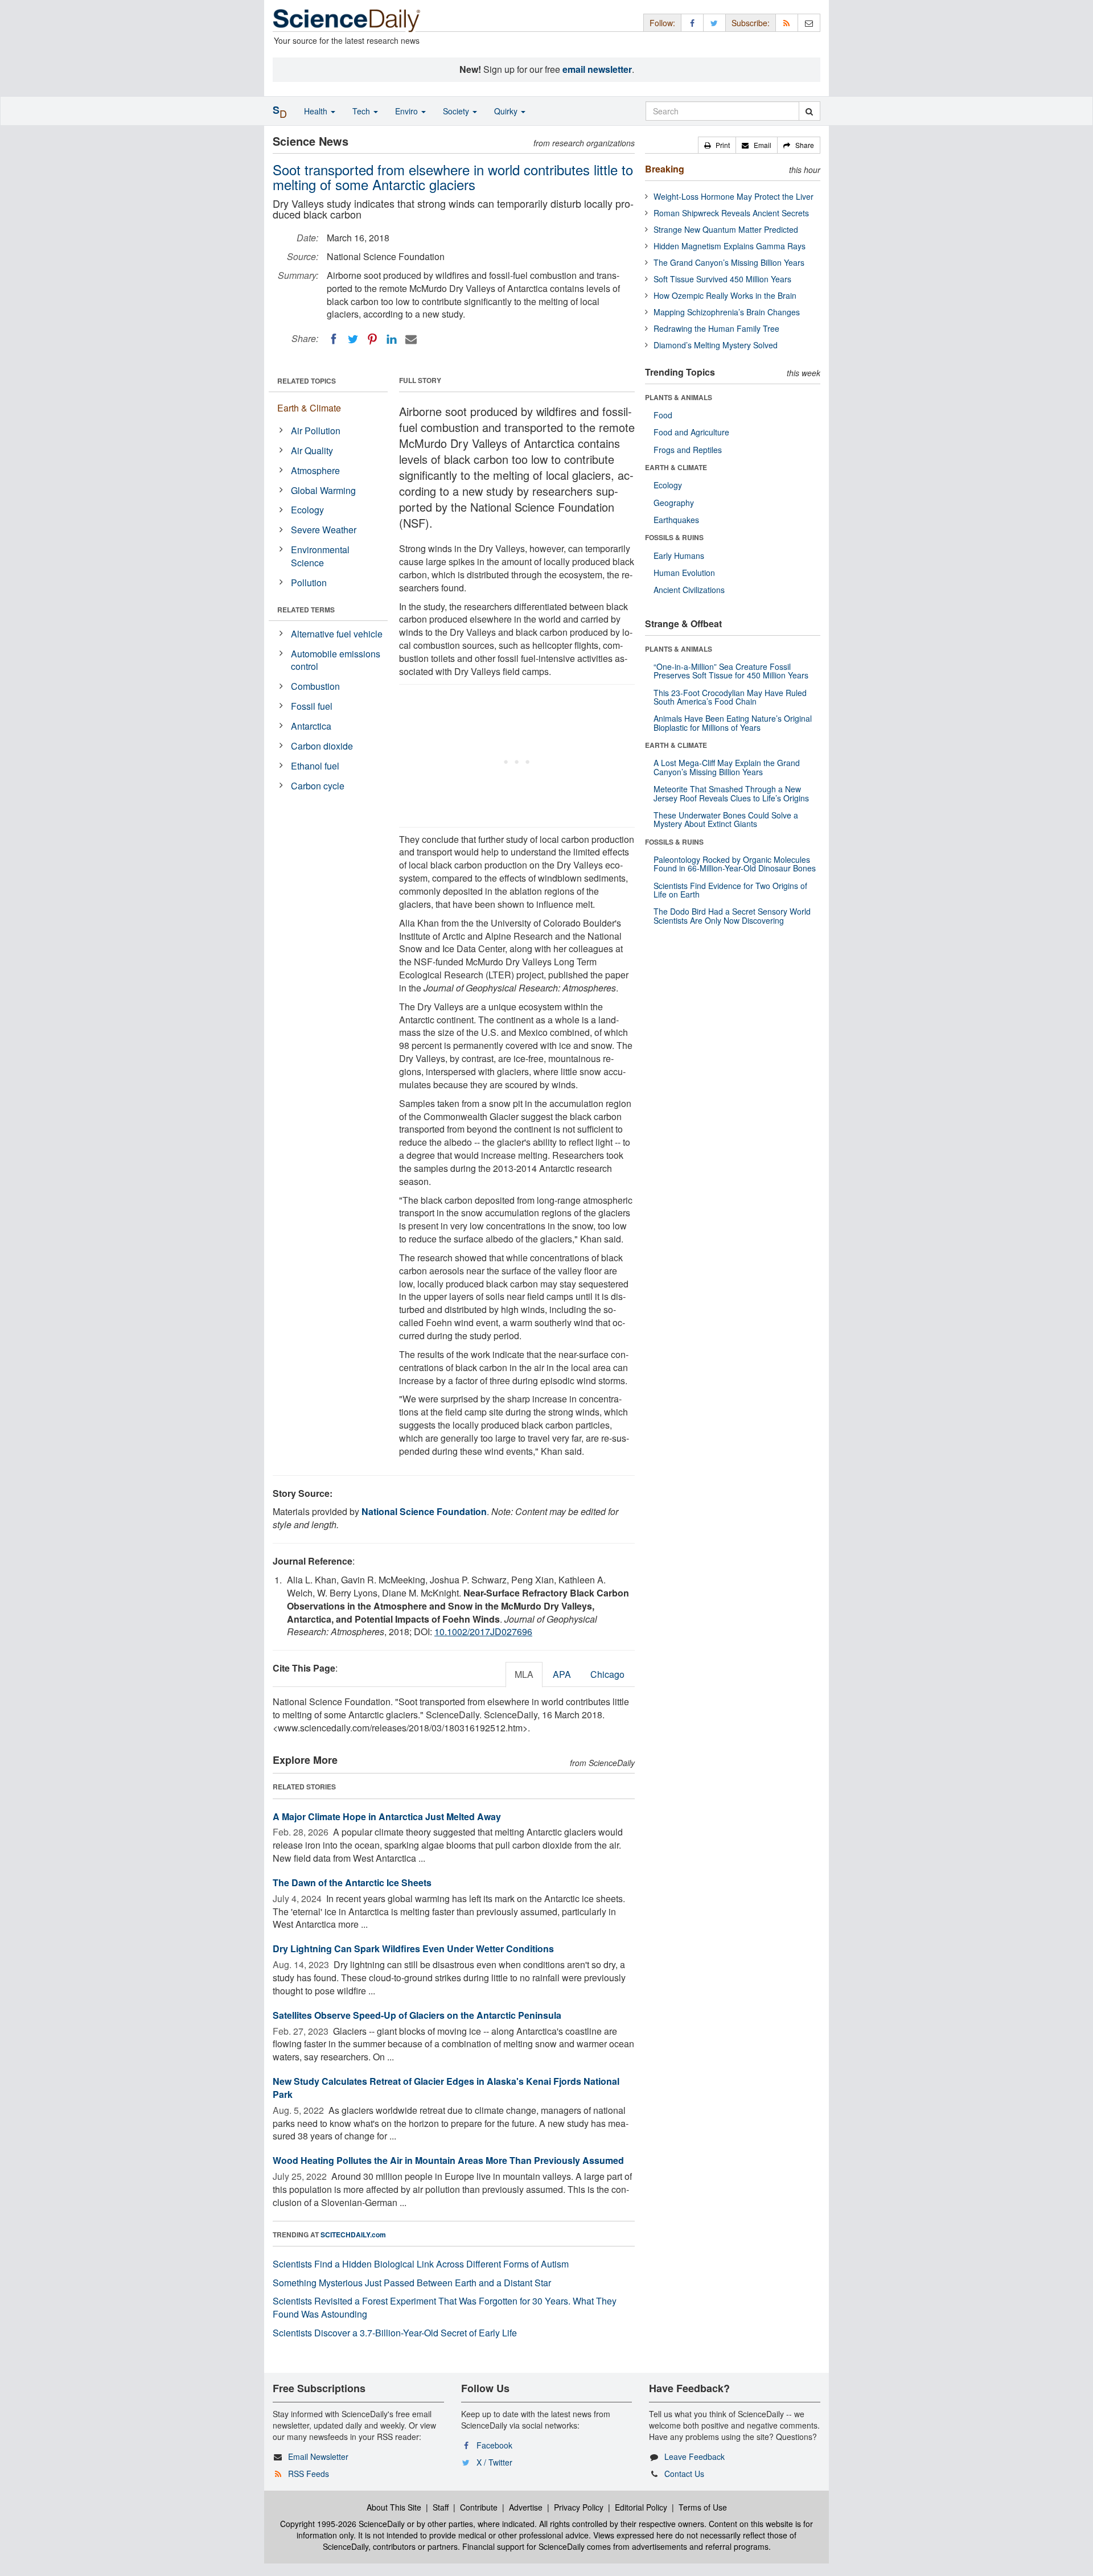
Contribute (479, 2507)
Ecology (307, 510)
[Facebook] (334, 339)
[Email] (411, 339)
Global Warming (323, 490)
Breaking (665, 169)
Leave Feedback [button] (695, 2456)
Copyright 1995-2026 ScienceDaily (342, 2524)
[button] (717, 145)
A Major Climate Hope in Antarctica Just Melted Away (387, 1816)
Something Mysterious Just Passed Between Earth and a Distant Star (412, 2283)
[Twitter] (353, 339)
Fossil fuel (312, 706)
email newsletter (597, 69)
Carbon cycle (318, 786)
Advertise (526, 2507)
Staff (441, 2507)
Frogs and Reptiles (688, 450)
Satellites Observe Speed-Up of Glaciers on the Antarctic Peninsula (417, 2015)
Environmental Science (320, 556)
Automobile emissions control (336, 660)
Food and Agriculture (691, 432)
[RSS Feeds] (787, 22)
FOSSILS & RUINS (674, 537)
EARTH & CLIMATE (676, 467)
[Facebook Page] (692, 22)
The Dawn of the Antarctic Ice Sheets (352, 1882)
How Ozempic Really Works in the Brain (725, 295)
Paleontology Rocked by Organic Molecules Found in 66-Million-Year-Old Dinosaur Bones (735, 864)
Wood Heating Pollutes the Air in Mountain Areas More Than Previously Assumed (448, 2160)
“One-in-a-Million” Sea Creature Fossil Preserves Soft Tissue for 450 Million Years (731, 671)
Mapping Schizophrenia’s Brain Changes (727, 312)
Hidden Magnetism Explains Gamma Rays (730, 246)
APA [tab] (562, 1674)
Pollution (309, 583)
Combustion (315, 686)
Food (663, 415)
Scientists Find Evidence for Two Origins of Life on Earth (730, 890)
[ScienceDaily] (347, 20)
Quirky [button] (507, 111)
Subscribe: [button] (751, 23)
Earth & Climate (309, 408)
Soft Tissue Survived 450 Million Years (722, 279)
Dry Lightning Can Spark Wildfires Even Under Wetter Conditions (413, 1949)
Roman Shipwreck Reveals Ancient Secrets (731, 213)
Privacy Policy (579, 2507)
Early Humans (679, 555)
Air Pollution (316, 431)
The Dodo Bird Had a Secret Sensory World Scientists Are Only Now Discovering (732, 915)
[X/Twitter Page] (714, 22)
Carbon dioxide (322, 746)
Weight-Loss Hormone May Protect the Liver (734, 196)
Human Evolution (684, 573)
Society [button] (457, 111)
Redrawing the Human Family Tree (716, 328)
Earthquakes (676, 520)
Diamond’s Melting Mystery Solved (716, 345)
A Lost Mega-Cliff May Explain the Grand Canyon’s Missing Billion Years (727, 767)
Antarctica (311, 726)
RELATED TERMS (306, 610)
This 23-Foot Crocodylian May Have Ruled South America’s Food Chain (730, 697)
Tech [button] (362, 111)
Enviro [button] (408, 111)
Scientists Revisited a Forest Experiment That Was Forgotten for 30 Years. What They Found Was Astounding (445, 2307)
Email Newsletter (318, 2456)
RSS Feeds (309, 2474)
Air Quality (312, 450)
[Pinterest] (372, 339)
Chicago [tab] (607, 1674)
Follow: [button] (662, 23)
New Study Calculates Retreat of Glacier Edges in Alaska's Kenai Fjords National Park (446, 2088)
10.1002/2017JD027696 (483, 1631)
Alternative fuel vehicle (337, 634)
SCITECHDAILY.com (353, 2235)
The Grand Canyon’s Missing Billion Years (729, 262)
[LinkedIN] (392, 339)
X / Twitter (494, 2462)
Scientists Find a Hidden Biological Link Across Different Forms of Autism (421, 2264)
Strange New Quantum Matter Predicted (726, 229)
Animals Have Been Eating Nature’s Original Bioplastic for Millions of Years (733, 723)
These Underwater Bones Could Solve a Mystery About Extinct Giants (726, 819)
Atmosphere (315, 470)
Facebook (494, 2445)
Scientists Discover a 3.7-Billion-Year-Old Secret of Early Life (395, 2333)
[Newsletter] (809, 22)
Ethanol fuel (315, 766)
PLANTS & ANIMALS (679, 397)
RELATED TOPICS (307, 381)
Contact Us (684, 2474)
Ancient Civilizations (689, 590)
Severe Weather (324, 530)
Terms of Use (703, 2507)
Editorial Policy (641, 2507)
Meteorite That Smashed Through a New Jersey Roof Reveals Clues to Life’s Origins (731, 793)
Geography (674, 503)
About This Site (394, 2507)
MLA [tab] (524, 1674)
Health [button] (317, 111)
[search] (809, 111)
